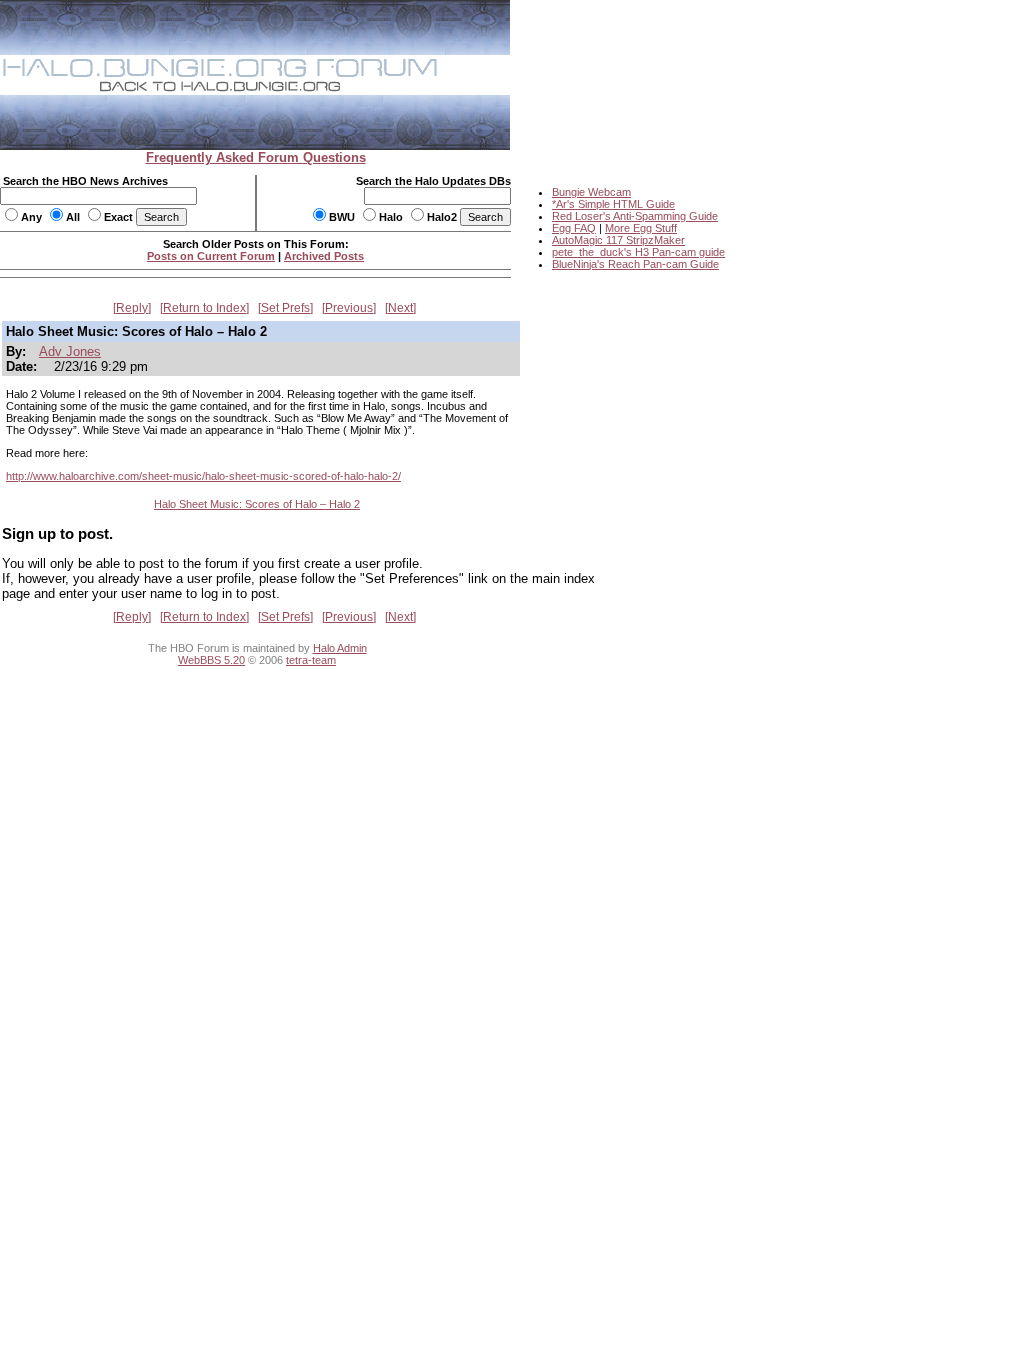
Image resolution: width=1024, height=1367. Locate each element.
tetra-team (311, 660)
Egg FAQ (574, 228)
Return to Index (204, 308)
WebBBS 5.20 (211, 660)
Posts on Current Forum (211, 256)
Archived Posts (324, 256)
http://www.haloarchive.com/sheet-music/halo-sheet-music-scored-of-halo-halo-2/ (203, 476)
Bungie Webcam (591, 192)
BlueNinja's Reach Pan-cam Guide (635, 264)
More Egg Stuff (641, 228)
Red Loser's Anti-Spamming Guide (635, 216)
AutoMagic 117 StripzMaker (618, 240)
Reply (132, 308)
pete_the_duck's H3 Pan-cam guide (638, 252)
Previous (349, 308)
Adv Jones (70, 351)
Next (400, 308)
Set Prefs (285, 308)
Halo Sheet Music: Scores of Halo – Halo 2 (257, 504)
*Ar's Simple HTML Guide (613, 204)
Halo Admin (340, 648)
